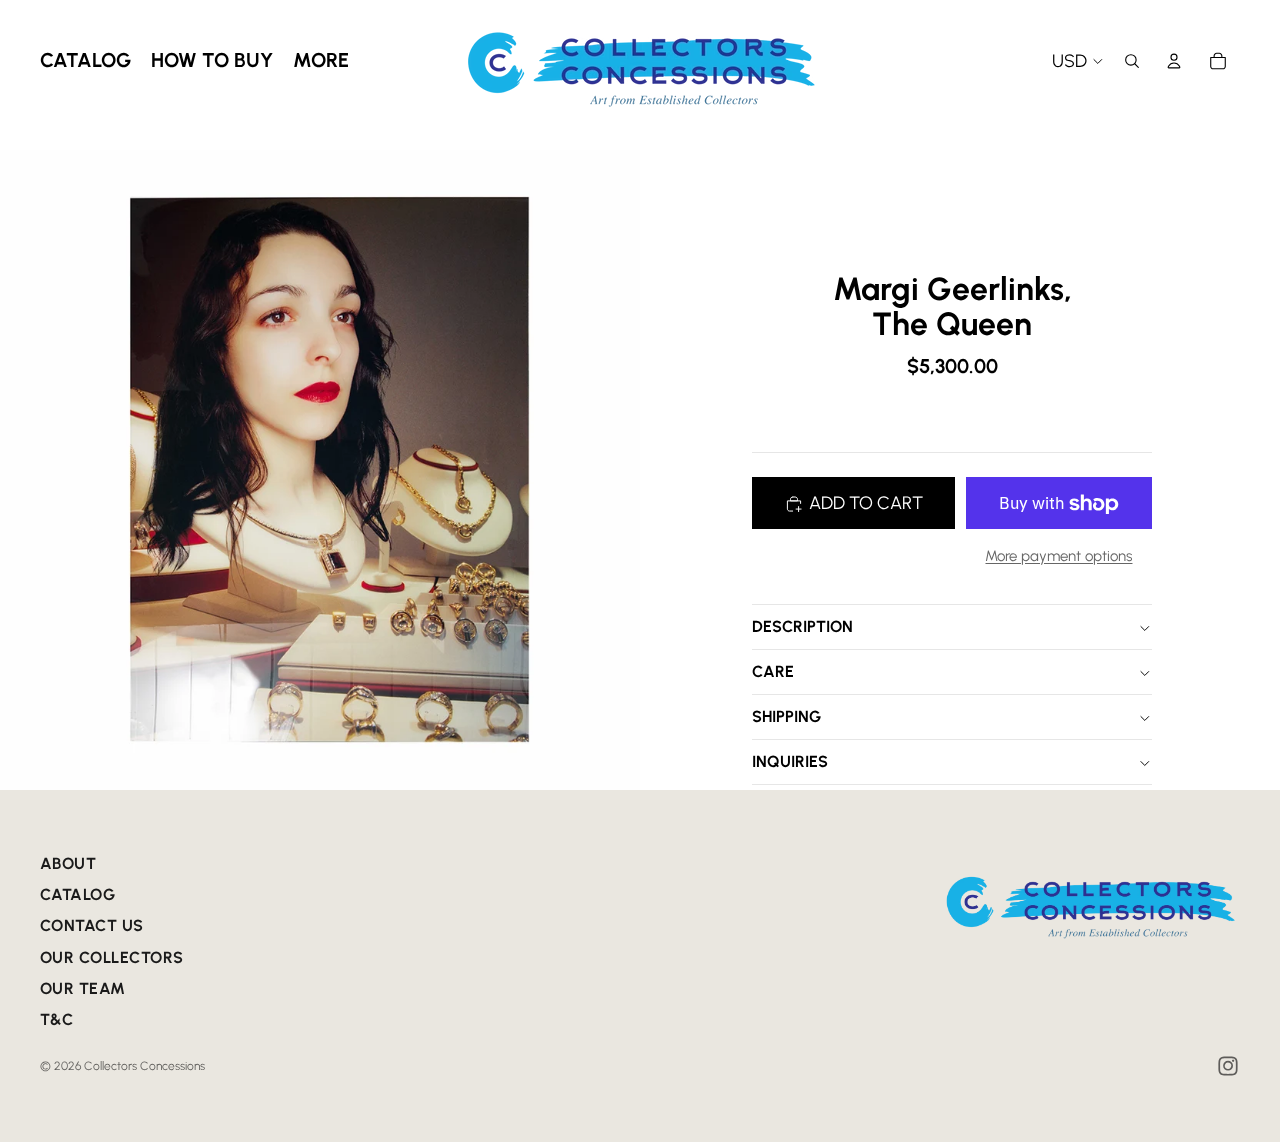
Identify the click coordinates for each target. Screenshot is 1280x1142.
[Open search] (1132, 61)
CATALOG (77, 894)
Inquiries (790, 762)
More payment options (1058, 557)
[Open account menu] (1174, 61)
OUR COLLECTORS (112, 957)
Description (802, 627)
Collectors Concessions (144, 1066)
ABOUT (68, 863)
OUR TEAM (83, 988)
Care (773, 672)
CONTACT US (92, 925)
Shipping (786, 717)
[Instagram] (1228, 1066)
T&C (56, 1019)
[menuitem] (321, 61)
